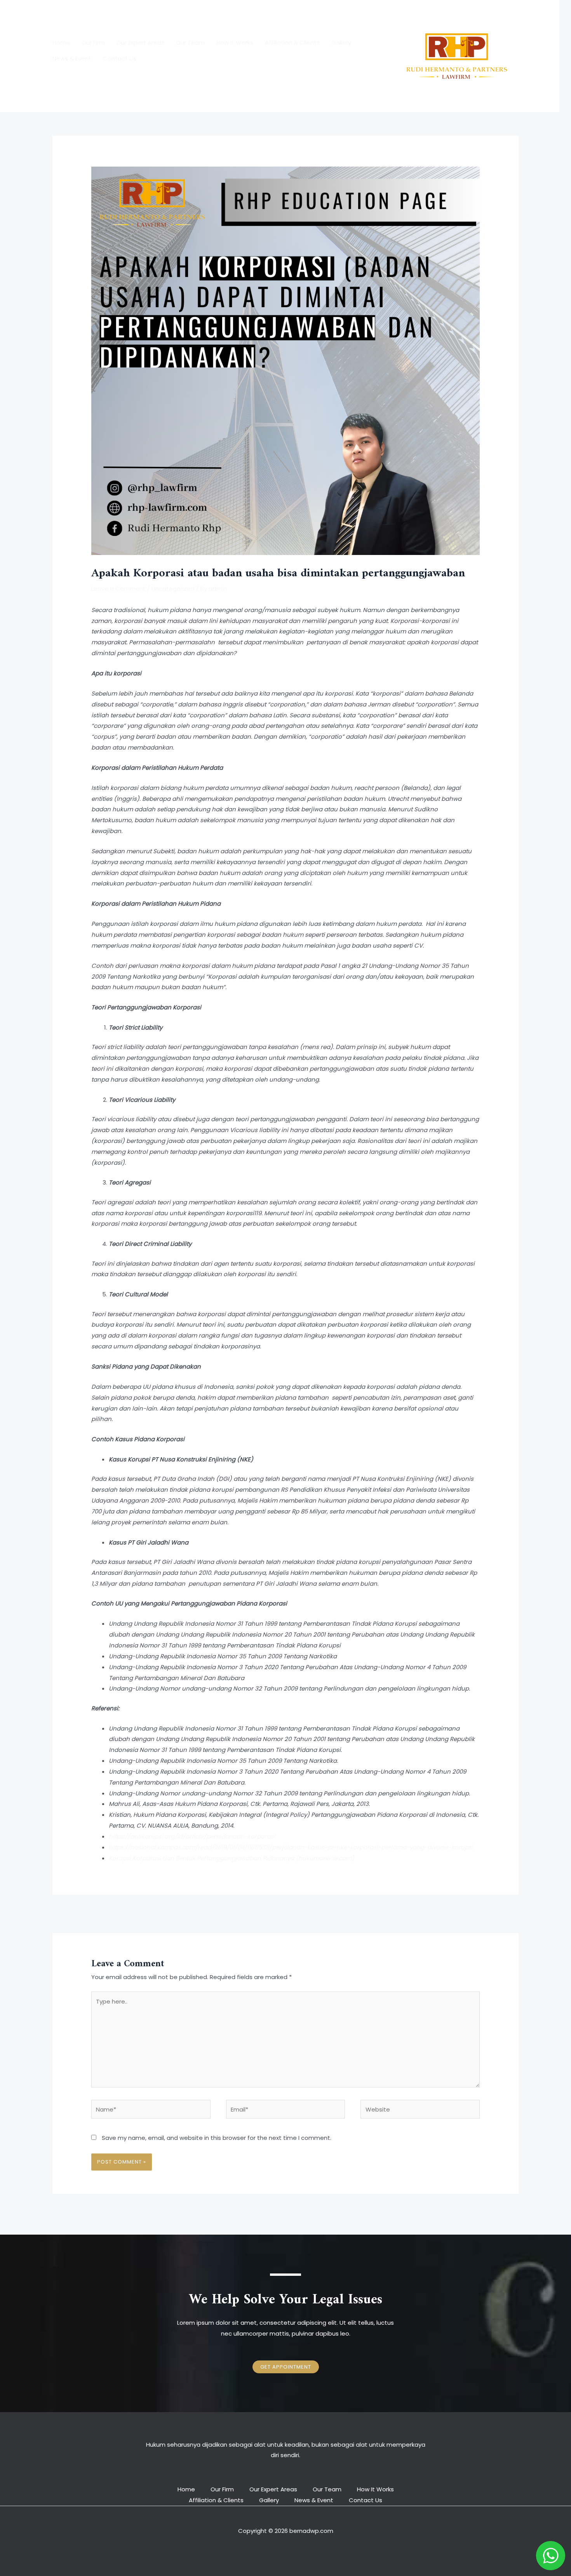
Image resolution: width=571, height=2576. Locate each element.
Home (61, 43)
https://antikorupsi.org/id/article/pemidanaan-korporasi (192, 1836)
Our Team (190, 43)
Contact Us (120, 58)
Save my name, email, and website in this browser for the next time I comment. (217, 2138)
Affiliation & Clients (292, 43)
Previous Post (76, 1913)
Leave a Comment (118, 589)
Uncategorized (173, 589)
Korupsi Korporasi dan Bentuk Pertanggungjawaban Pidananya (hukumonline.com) (232, 1858)
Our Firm (93, 43)
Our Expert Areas (140, 43)
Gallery (341, 43)
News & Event (72, 58)
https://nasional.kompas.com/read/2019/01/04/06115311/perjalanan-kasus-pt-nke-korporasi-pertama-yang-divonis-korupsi (291, 1847)
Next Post (500, 1913)
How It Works (235, 43)
